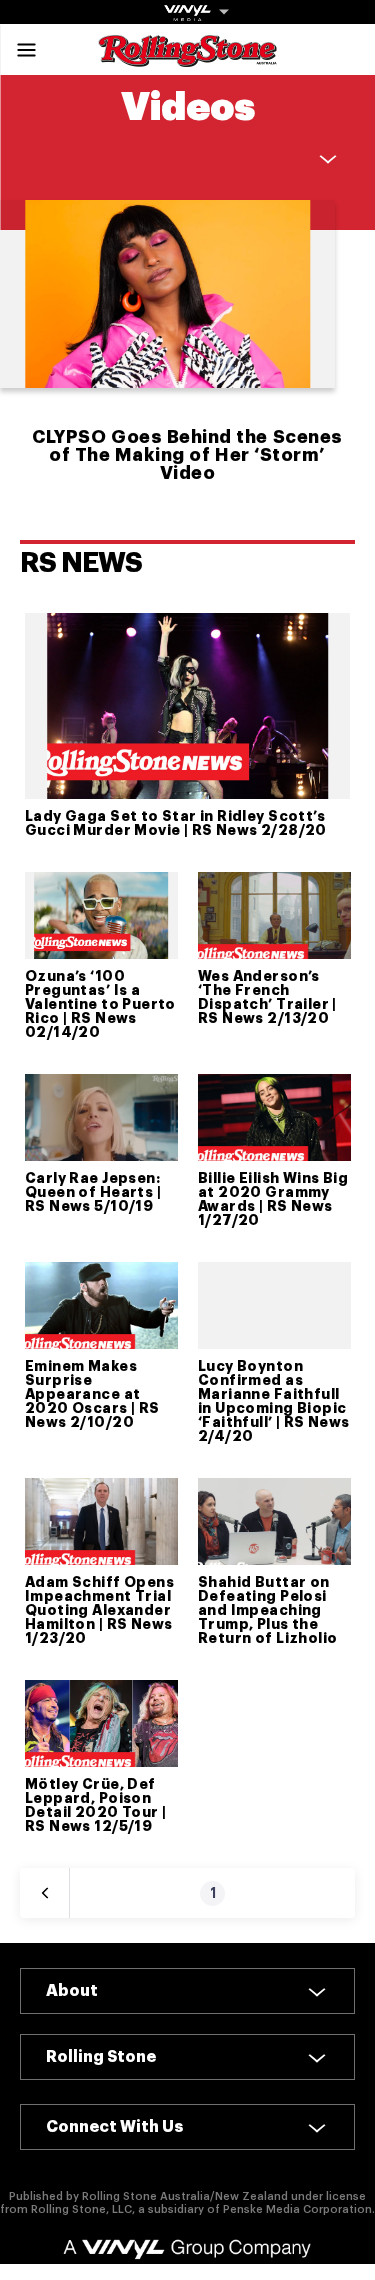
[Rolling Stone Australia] (188, 57)
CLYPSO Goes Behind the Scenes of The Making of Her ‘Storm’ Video (187, 455)
